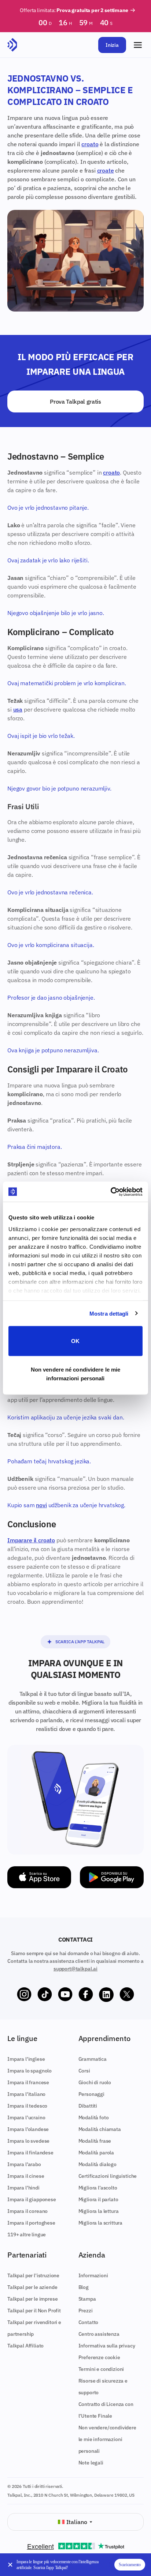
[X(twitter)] (127, 1995)
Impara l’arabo (24, 2164)
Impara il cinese (26, 2176)
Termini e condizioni (101, 2369)
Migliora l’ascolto (98, 2188)
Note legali (91, 2463)
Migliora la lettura (99, 2211)
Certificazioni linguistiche (108, 2176)
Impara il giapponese (32, 2199)
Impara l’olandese (28, 2129)
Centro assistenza (99, 2334)
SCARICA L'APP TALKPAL (80, 1642)
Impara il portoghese (31, 2223)
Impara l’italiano (26, 2094)
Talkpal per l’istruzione (33, 2275)
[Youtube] (65, 1995)
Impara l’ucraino (26, 2117)
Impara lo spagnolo (30, 2071)
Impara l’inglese (26, 2059)
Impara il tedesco (27, 2106)
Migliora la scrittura (101, 2223)
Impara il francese (28, 2082)
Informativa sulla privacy (107, 2346)
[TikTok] (45, 1995)
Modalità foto (94, 2117)
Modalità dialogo (97, 2164)
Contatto (89, 2322)
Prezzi (86, 2311)
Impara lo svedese (28, 2141)
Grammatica (93, 2059)
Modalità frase (95, 2141)
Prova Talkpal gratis (75, 401)
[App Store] (39, 1877)
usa (18, 709)
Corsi (84, 2071)
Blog (84, 2287)
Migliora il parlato (98, 2199)
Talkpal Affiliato (25, 2346)
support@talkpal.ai (75, 1969)
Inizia (112, 45)
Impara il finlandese (30, 2153)
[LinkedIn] (106, 1995)
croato (90, 144)
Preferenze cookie (99, 2357)
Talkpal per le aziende (32, 2287)
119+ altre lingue (27, 2234)
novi (41, 1505)
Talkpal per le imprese (32, 2299)
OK (75, 1341)
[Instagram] (24, 1995)
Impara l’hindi (23, 2188)
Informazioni (93, 2275)
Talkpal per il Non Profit (34, 2311)
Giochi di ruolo (95, 2082)
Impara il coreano (27, 2211)
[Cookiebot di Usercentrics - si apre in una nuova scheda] (111, 1192)
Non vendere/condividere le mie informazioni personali (107, 2439)
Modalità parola (96, 2153)
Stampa (87, 2299)
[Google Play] (112, 1877)
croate (106, 170)
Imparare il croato (31, 1540)
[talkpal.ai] (12, 45)
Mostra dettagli (109, 1313)
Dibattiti (88, 2106)
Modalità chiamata (100, 2129)
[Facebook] (86, 1995)
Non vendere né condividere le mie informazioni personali (75, 1374)
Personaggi (91, 2094)
